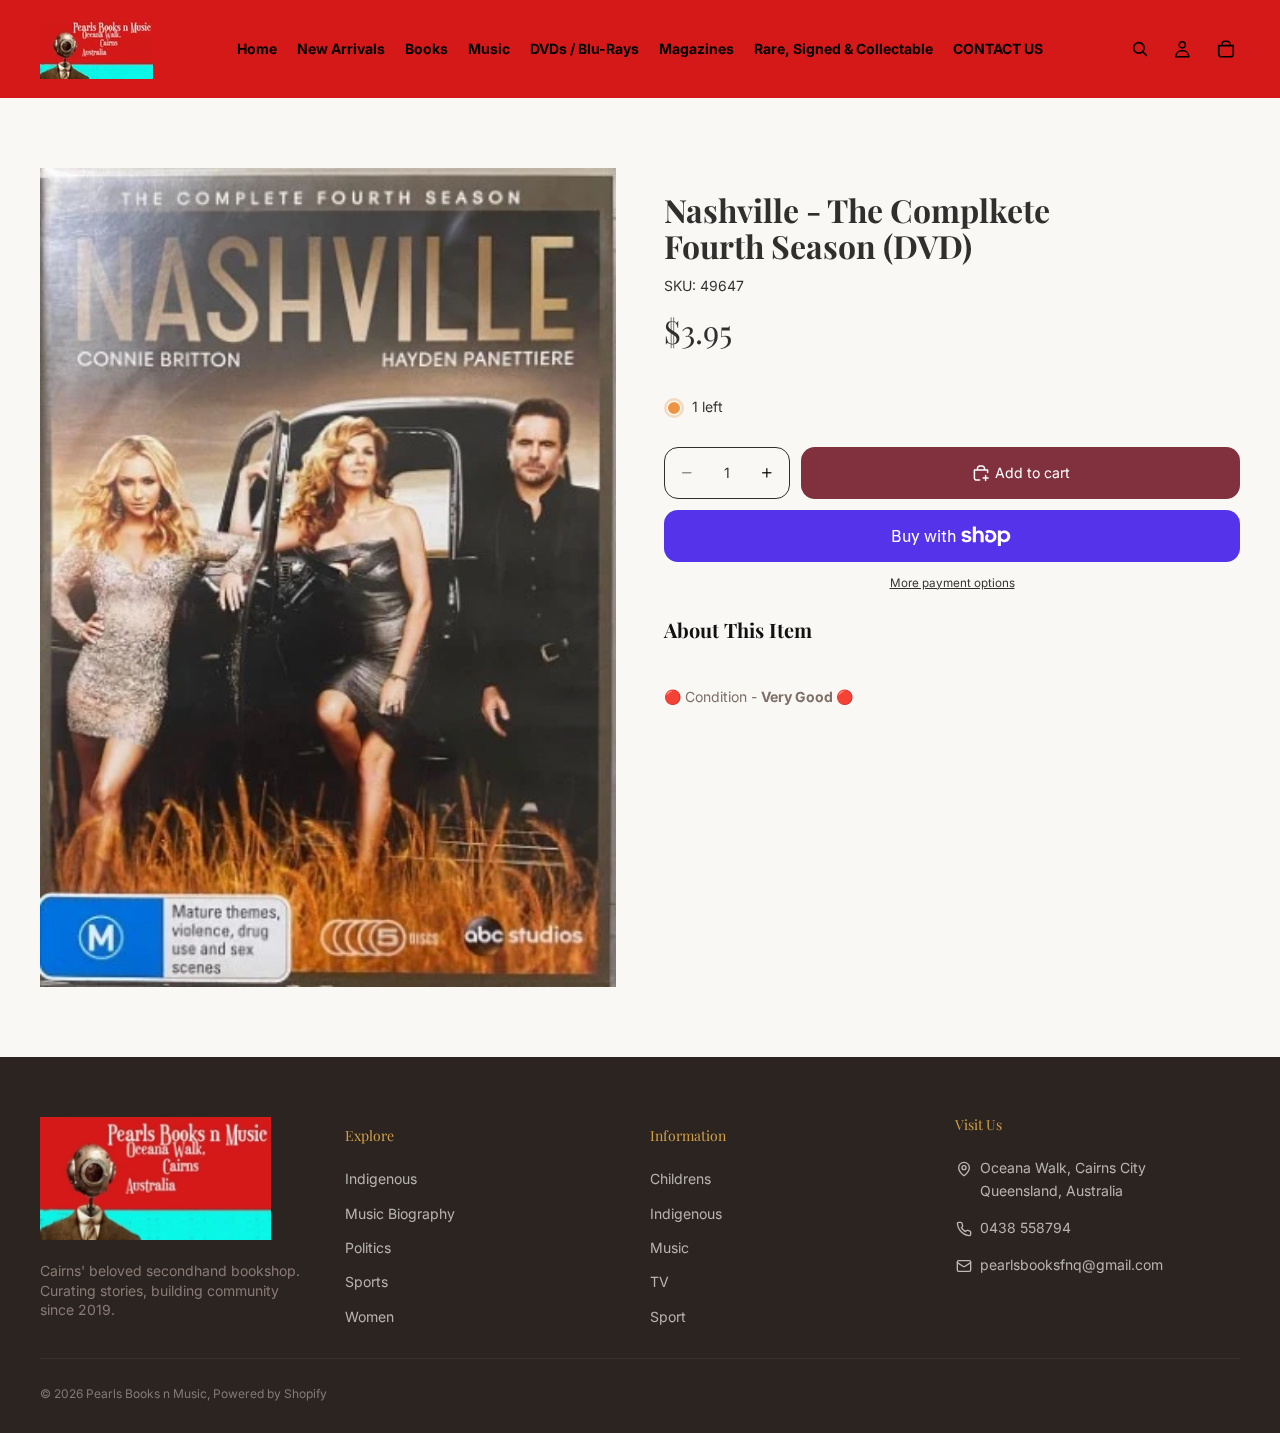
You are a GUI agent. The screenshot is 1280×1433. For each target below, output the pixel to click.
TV (659, 1281)
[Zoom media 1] (328, 577)
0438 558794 (1025, 1227)
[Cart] (1226, 49)
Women (369, 1315)
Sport (668, 1315)
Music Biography (400, 1212)
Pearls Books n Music (146, 1393)
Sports (366, 1281)
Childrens (680, 1178)
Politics (368, 1247)
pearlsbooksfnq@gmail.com (1071, 1264)
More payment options (952, 583)
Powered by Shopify (270, 1393)
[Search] (1140, 49)
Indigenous (381, 1178)
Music (669, 1247)
